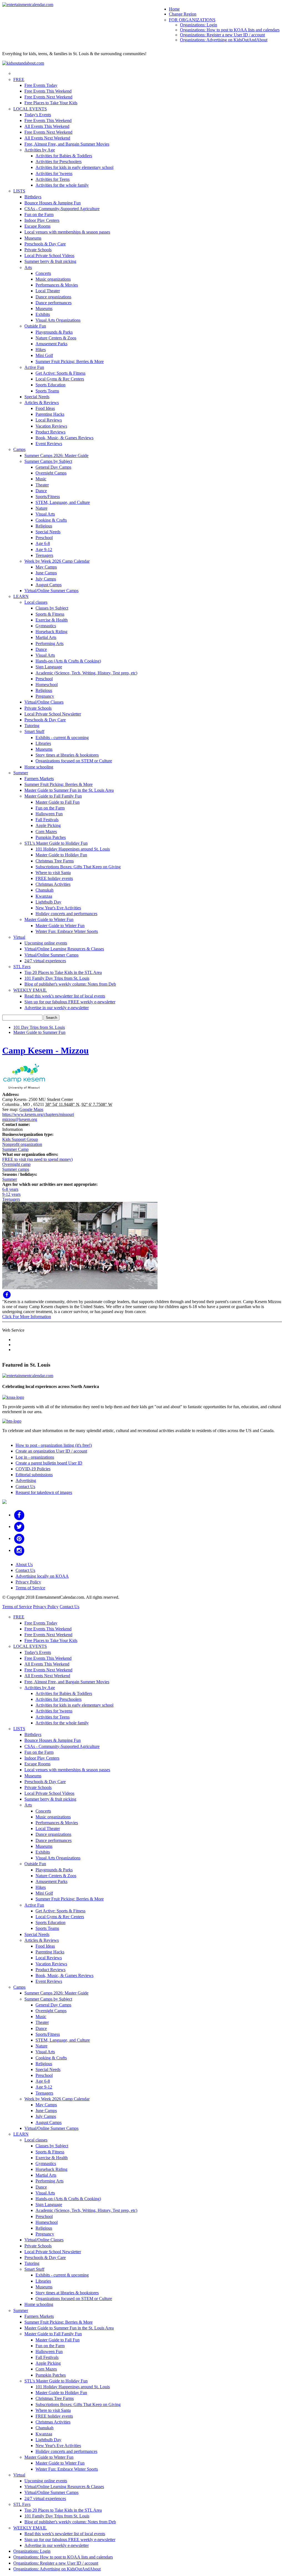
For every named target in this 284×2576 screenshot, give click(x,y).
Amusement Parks (51, 344)
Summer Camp (15, 1149)
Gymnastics (46, 626)
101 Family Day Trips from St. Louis (57, 978)
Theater (42, 485)
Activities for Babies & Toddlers (64, 156)
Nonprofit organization (22, 1144)
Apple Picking (48, 825)
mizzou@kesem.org (20, 1119)
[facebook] (19, 1515)
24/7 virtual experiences (45, 961)
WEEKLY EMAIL (30, 990)
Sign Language (49, 667)
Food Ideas (45, 408)
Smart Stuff (34, 731)
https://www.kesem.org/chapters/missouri (38, 1114)
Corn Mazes (46, 832)
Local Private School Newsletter (53, 714)
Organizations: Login (199, 25)
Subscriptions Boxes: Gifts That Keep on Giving (78, 867)
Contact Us (25, 1487)
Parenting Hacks (50, 414)
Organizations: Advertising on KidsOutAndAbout (224, 40)
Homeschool (47, 685)
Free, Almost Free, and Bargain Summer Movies (67, 144)
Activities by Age (40, 150)
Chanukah (45, 890)
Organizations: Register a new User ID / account (222, 35)
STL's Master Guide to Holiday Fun (56, 843)
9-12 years (11, 1194)
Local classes (36, 602)
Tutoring (32, 726)
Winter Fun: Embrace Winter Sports (67, 931)
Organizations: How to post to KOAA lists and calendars (230, 30)
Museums (33, 238)
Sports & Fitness (50, 614)
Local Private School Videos (49, 256)
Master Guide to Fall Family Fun (53, 796)
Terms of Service (30, 1588)
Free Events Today (41, 85)
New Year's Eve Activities (58, 908)
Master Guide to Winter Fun (49, 919)
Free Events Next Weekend (48, 97)
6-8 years (10, 1189)
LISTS (19, 191)
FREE (19, 79)
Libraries (43, 743)
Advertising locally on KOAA (42, 1576)
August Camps (49, 585)
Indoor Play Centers (42, 220)
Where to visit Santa (53, 873)
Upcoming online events (46, 943)
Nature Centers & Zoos (56, 338)
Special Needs (37, 397)
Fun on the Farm (39, 215)
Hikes (41, 350)
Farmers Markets (39, 779)
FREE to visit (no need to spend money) (37, 1159)
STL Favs (22, 967)
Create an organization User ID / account (51, 1451)
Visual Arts (45, 514)
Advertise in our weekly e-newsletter (57, 1008)
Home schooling (39, 767)
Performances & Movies (57, 285)
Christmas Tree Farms (55, 861)
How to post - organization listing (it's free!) (54, 1445)
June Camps (46, 573)
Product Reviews (50, 432)
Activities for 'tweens (54, 173)
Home (174, 9)
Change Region (183, 14)
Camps (19, 449)
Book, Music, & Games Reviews (64, 438)
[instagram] (19, 1550)
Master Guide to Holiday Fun (61, 855)
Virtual (19, 937)
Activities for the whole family (62, 185)
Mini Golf (44, 355)
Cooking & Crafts (51, 520)
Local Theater (48, 291)
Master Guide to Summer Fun (39, 1032)
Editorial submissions (34, 1475)
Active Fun (34, 367)
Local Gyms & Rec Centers (60, 379)
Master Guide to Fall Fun (58, 802)
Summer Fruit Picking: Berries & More (70, 361)
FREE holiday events (54, 878)
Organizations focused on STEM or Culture (74, 761)
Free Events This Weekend (48, 91)
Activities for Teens (53, 179)
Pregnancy (45, 696)
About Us (24, 1564)
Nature (41, 508)
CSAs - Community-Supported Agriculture (62, 209)
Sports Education (50, 385)
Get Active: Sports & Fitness (60, 373)
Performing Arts (50, 644)
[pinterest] (19, 1538)
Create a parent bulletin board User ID (49, 1463)
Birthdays (33, 197)
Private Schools (38, 250)
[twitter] (19, 1526)
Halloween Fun (49, 814)
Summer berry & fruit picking (50, 261)
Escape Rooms (37, 226)
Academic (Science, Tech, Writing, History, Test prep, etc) (86, 673)
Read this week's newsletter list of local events (65, 996)
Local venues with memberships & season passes (67, 232)
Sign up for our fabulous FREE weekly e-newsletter (70, 1002)
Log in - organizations (35, 1457)
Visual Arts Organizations (58, 320)
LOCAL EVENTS (30, 109)
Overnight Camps (51, 473)
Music (41, 479)
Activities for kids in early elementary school (74, 167)
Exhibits (43, 314)
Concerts (43, 273)
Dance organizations (53, 297)
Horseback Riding (51, 632)
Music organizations (53, 279)
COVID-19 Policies (33, 1469)
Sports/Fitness (48, 497)
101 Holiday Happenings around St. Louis (73, 849)
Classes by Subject (52, 608)
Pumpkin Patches (51, 837)
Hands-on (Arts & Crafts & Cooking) (68, 661)
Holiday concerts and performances (66, 914)
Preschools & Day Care (45, 244)
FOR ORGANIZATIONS (192, 20)
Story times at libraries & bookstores (67, 755)
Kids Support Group (20, 1139)
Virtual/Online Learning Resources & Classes (64, 949)
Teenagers (44, 555)
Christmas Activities (53, 884)
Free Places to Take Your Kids (51, 103)
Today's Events (38, 115)
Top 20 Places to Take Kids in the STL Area (63, 972)
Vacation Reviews (51, 426)
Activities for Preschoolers (59, 162)
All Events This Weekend (47, 126)
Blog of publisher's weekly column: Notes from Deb (70, 984)
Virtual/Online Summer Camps (51, 591)
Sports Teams (47, 391)
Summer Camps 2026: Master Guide (56, 455)
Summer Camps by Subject (48, 461)
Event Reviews (49, 444)
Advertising (26, 1480)
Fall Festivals (47, 820)
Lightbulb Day (48, 902)
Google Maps (31, 1109)
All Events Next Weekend (47, 138)
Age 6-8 (43, 543)
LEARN (21, 596)
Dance (41, 491)
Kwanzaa (44, 896)
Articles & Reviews (42, 403)
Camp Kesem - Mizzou (45, 1050)
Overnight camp (16, 1164)
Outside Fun (35, 326)
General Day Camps (53, 467)
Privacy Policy (28, 1582)
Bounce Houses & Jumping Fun (53, 203)
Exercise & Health (52, 620)
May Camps (46, 567)
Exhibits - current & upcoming (62, 738)
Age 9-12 (44, 550)
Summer (21, 773)
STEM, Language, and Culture (63, 502)
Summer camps (16, 1169)
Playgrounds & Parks (54, 332)
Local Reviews (49, 420)
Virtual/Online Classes (44, 702)
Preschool (44, 538)
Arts (28, 267)
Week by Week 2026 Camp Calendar (57, 561)
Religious (44, 526)
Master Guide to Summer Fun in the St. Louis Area (69, 790)
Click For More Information (27, 1317)
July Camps (46, 579)
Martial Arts (46, 637)
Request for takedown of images (44, 1492)
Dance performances (54, 303)
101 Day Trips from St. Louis (39, 1027)
